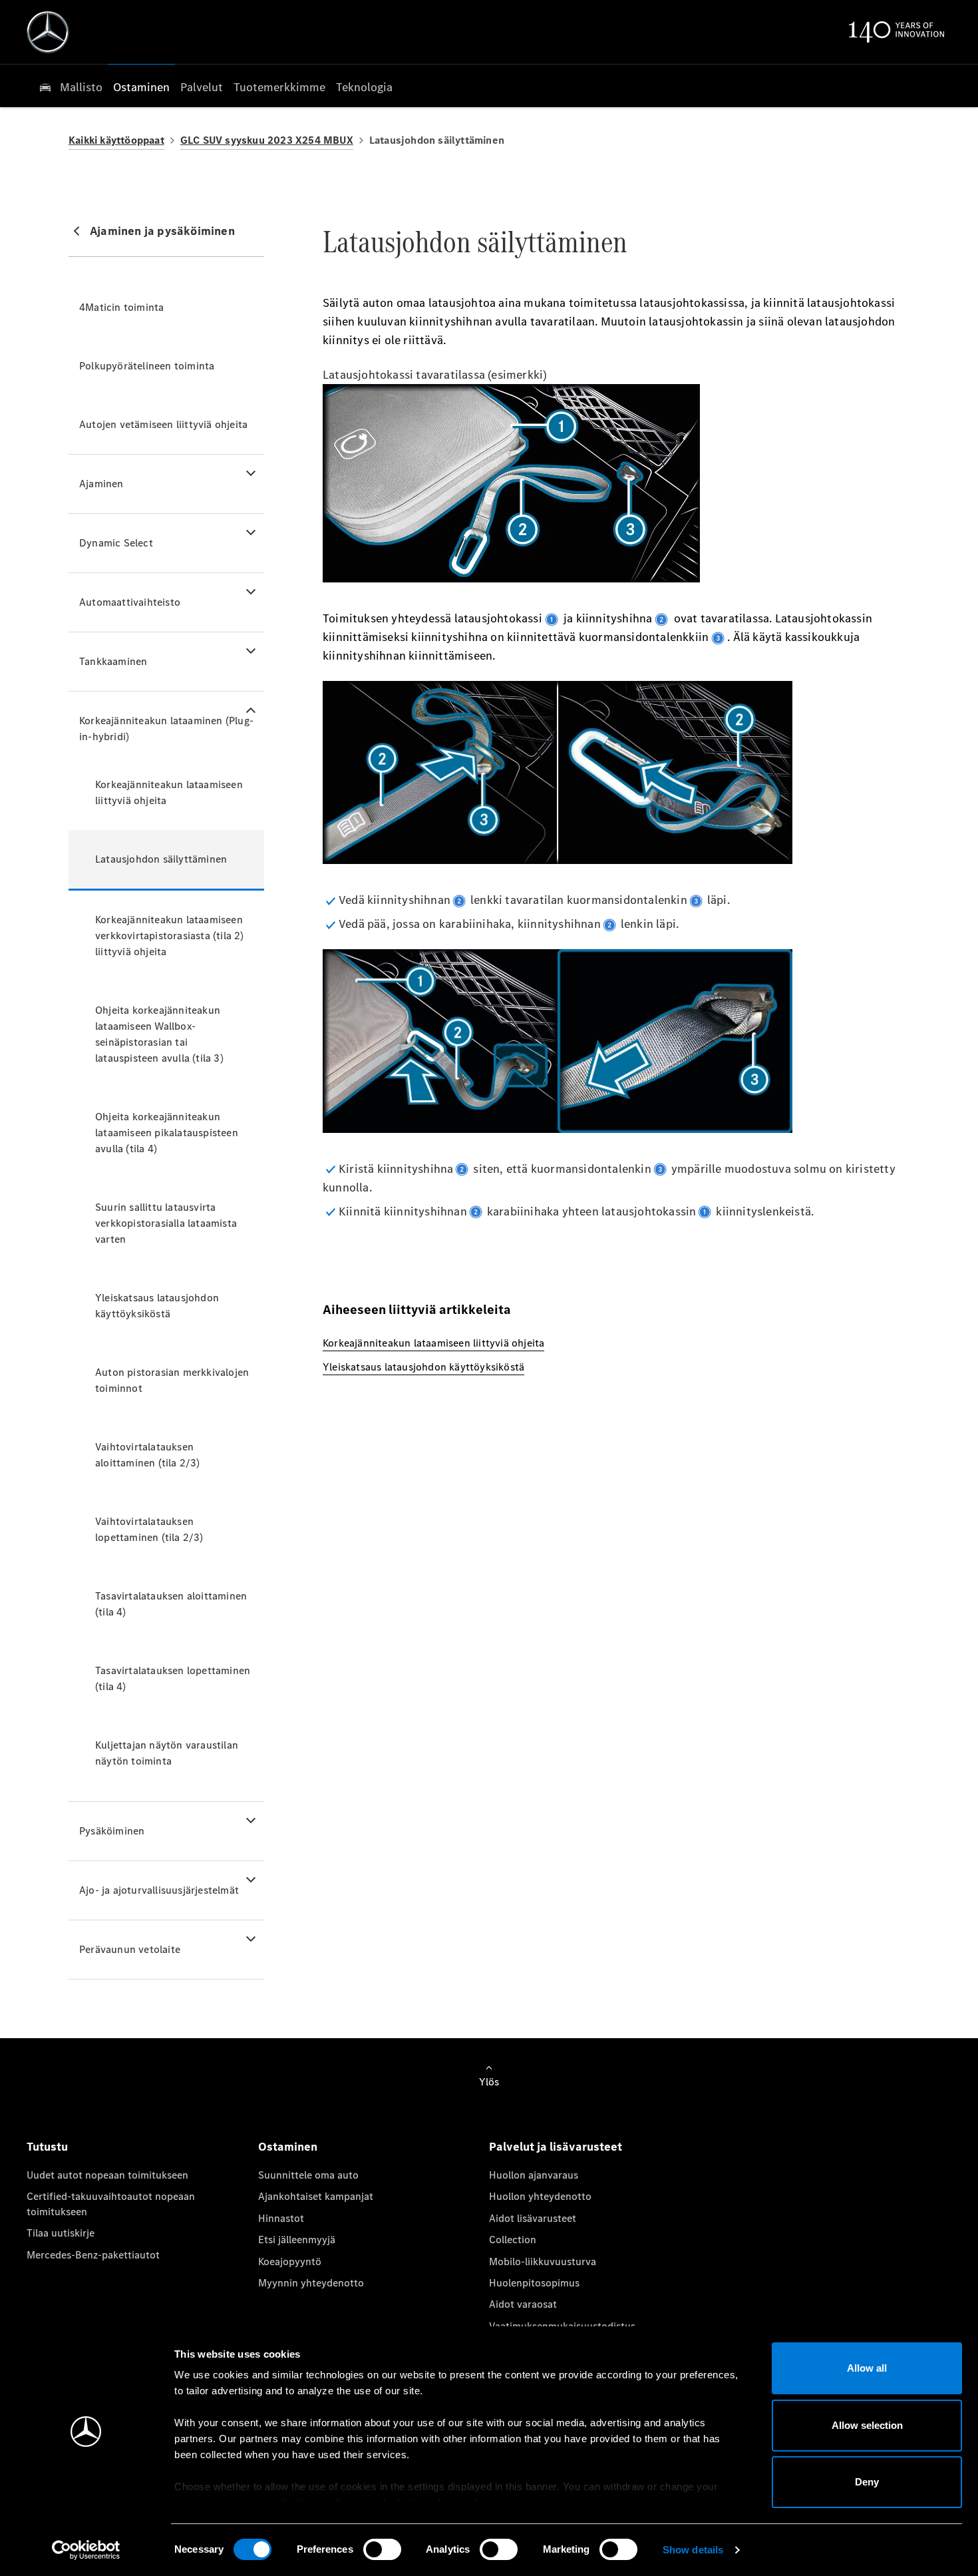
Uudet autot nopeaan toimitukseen (107, 2175)
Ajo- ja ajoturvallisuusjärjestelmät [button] (159, 1890)
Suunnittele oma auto (308, 2175)
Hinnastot (281, 2218)
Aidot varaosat (523, 2304)
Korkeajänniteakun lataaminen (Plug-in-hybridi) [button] (166, 729)
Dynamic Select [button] (116, 543)
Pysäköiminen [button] (112, 1831)
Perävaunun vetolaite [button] (130, 1949)
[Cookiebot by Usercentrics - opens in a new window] (86, 2550)
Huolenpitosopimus (534, 2283)
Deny (867, 2482)
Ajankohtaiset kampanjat (316, 2196)
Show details (693, 2550)
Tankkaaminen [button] (113, 661)
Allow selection (867, 2425)
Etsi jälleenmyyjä (297, 2240)
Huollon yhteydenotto (540, 2196)
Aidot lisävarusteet (533, 2218)
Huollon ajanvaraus (534, 2175)
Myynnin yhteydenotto (311, 2283)
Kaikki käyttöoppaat (116, 140)
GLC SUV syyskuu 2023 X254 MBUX (267, 140)
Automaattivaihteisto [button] (130, 602)
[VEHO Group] (48, 32)
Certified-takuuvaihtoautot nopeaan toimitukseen (111, 2204)
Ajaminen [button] (101, 484)
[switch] (382, 2549)
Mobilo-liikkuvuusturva (543, 2261)
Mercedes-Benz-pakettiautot (93, 2255)
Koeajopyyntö (290, 2261)
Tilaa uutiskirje (61, 2233)
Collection (513, 2240)
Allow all (867, 2368)
